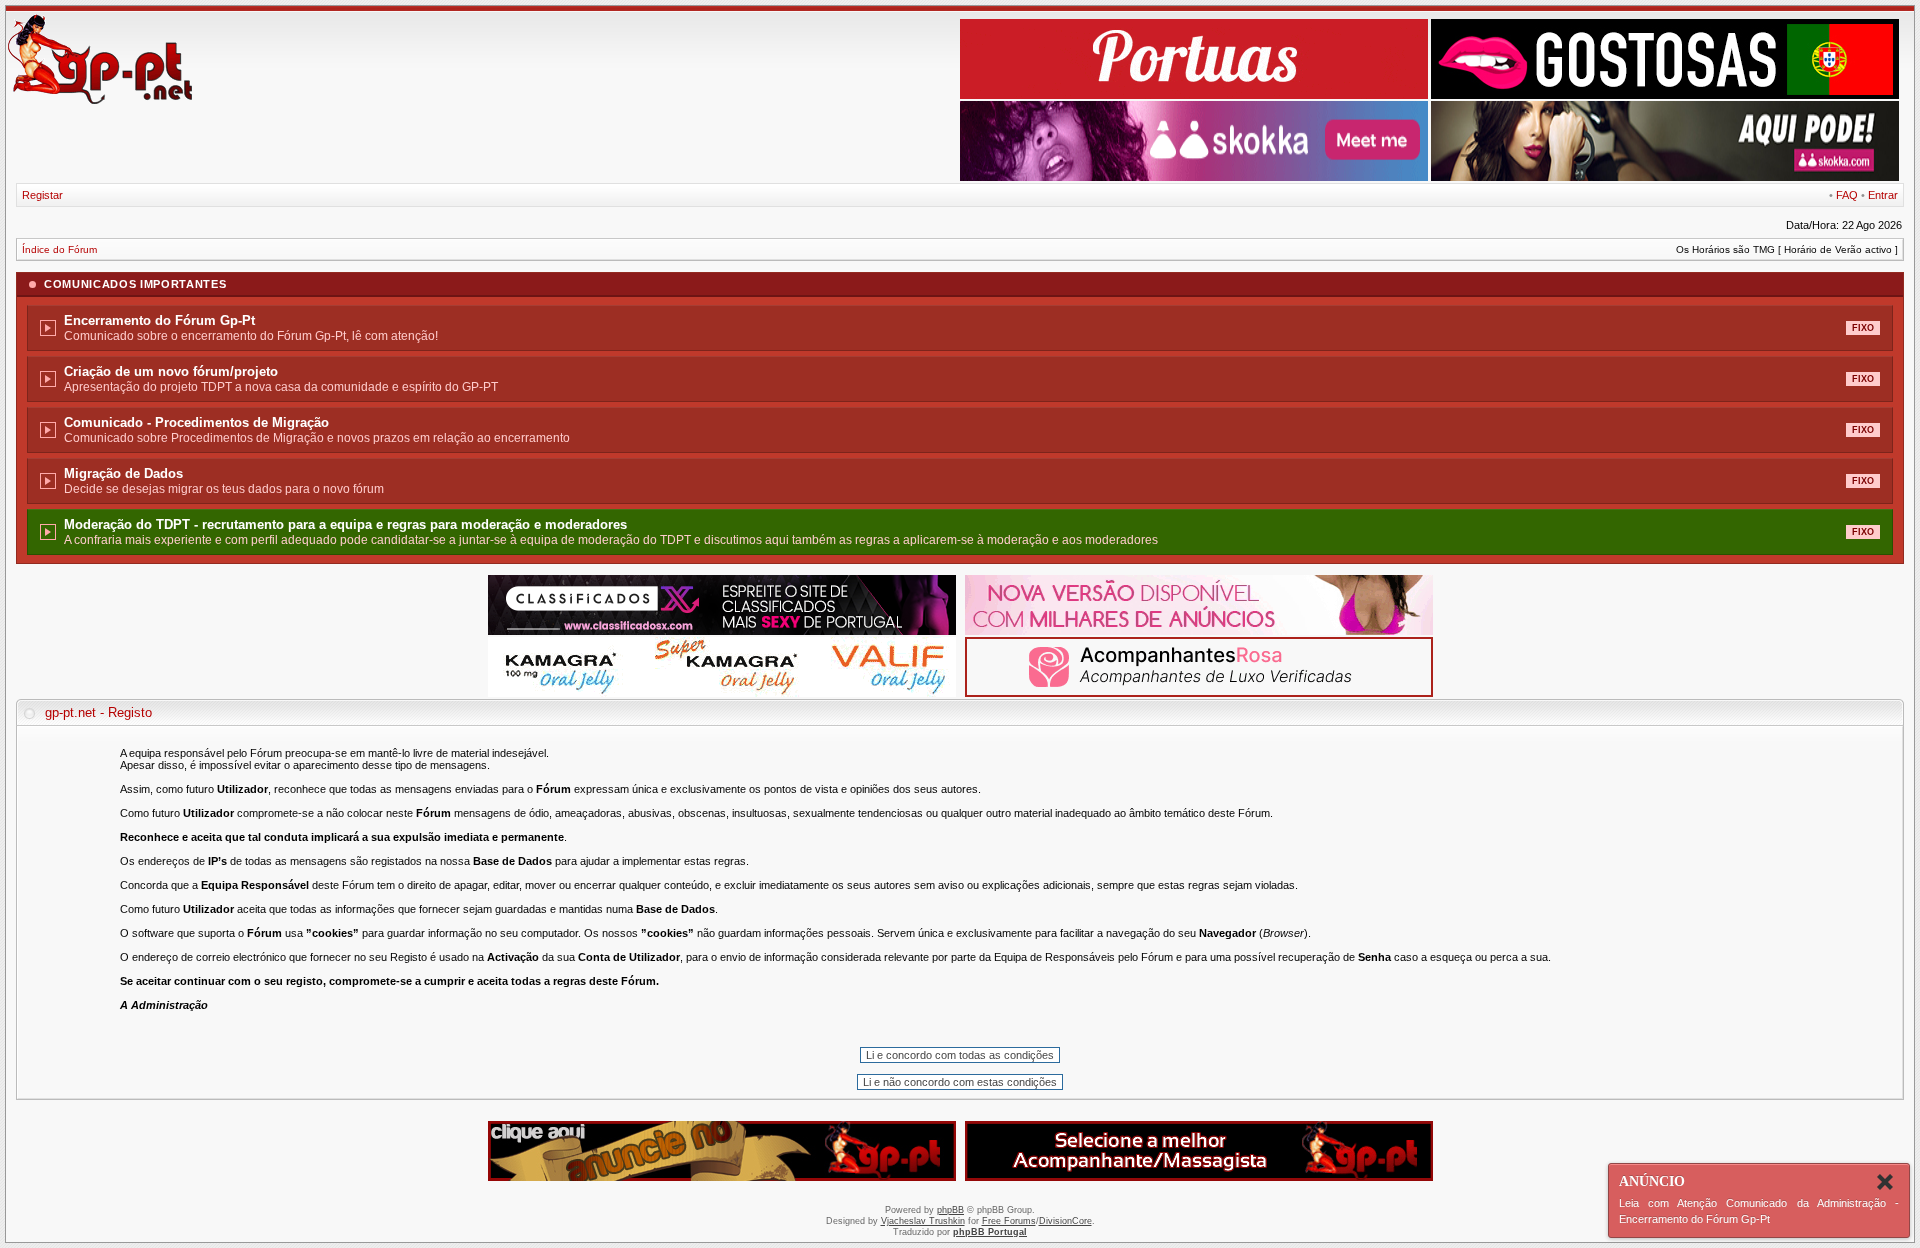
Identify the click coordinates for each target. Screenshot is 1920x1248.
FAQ (1847, 195)
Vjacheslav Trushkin (923, 1221)
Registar (42, 195)
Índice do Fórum (59, 249)
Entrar (1883, 195)
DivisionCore (1065, 1221)
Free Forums (1009, 1221)
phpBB (950, 1210)
